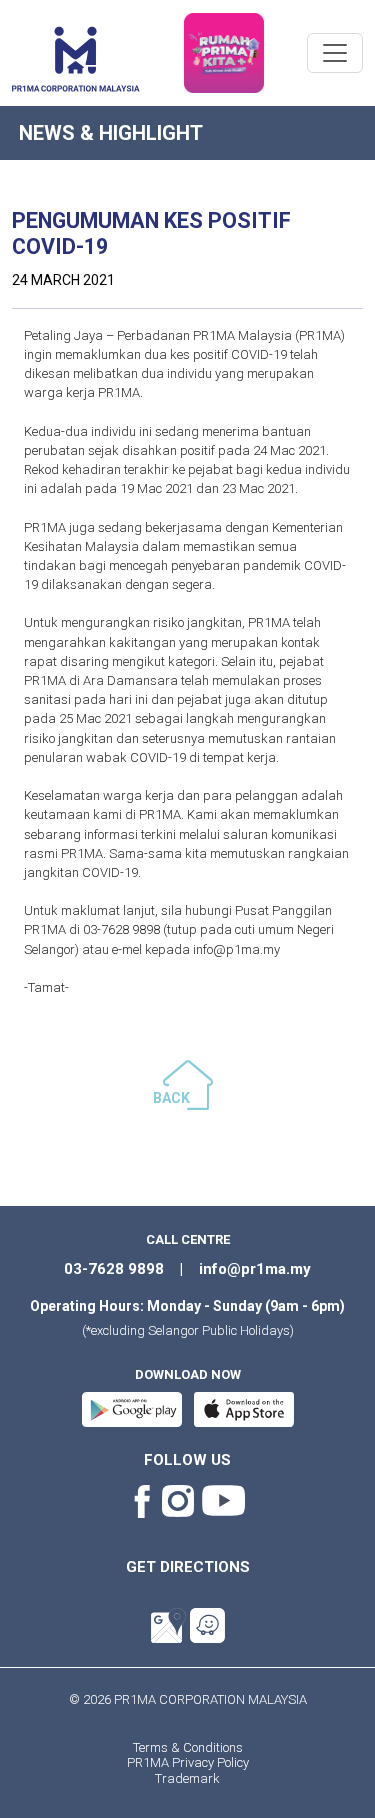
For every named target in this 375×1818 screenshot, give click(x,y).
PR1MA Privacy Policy (188, 1762)
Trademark (187, 1778)
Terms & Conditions (188, 1747)
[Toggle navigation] (335, 53)
